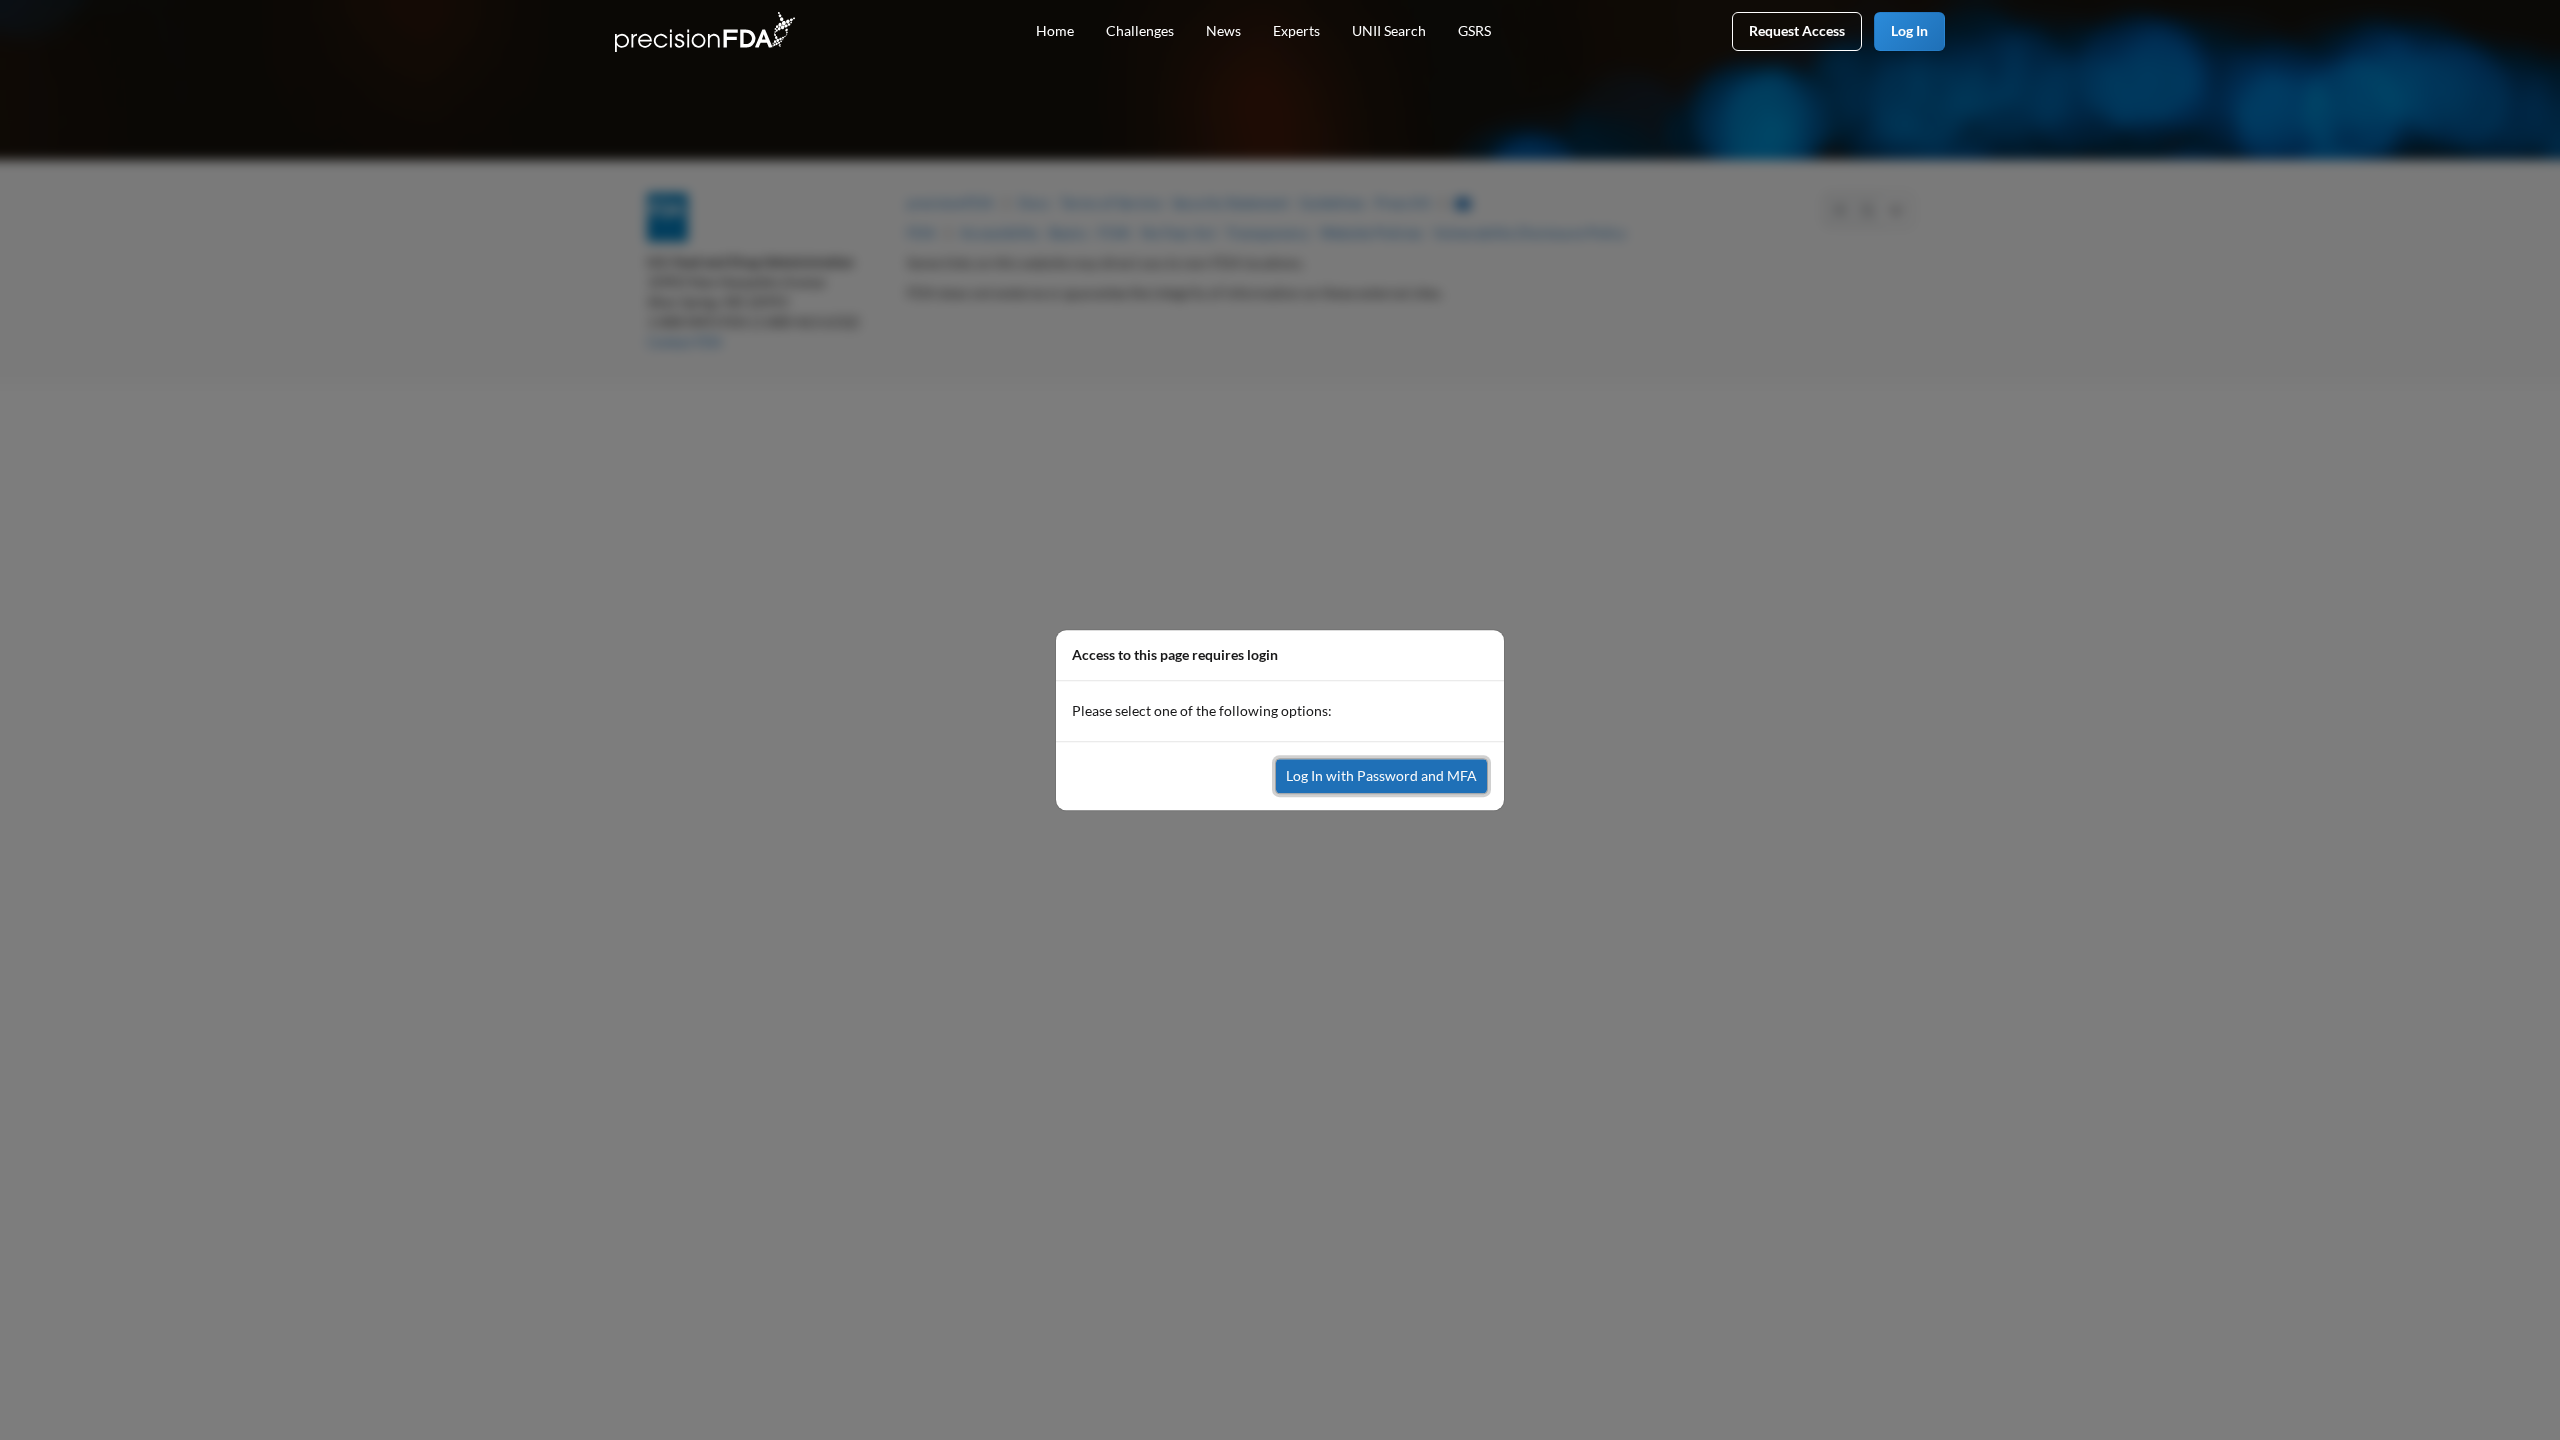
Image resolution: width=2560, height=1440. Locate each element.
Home (1055, 30)
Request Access (1797, 30)
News (1223, 30)
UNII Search (1389, 30)
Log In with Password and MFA (1381, 775)
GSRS (1474, 30)
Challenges (1140, 30)
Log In (1909, 30)
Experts (1296, 30)
